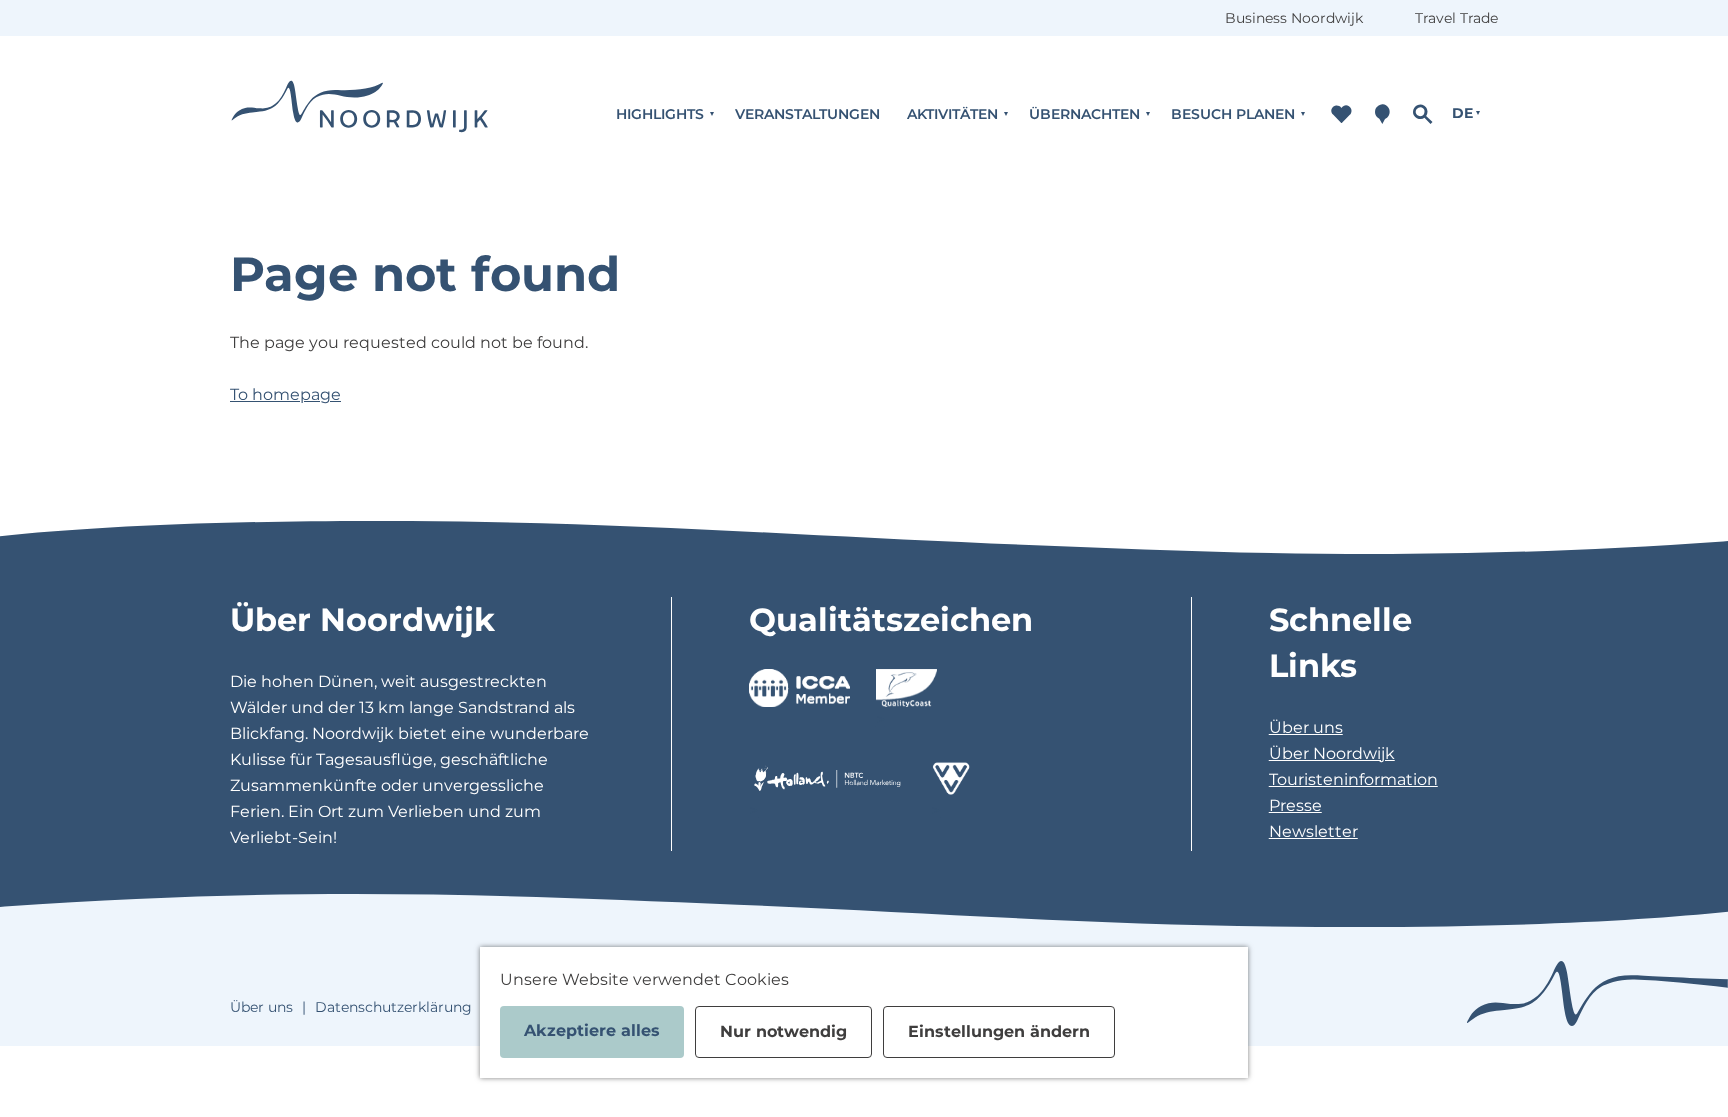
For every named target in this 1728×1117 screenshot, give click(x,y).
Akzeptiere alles (592, 1030)
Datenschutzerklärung (393, 1007)
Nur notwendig (783, 1031)
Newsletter (1313, 831)
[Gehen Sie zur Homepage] (360, 113)
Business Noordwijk (1294, 18)
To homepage (285, 394)
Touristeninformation (1353, 779)
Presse (1295, 805)
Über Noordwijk (1332, 753)
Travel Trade (1456, 18)
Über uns (1306, 727)
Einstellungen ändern (999, 1031)
